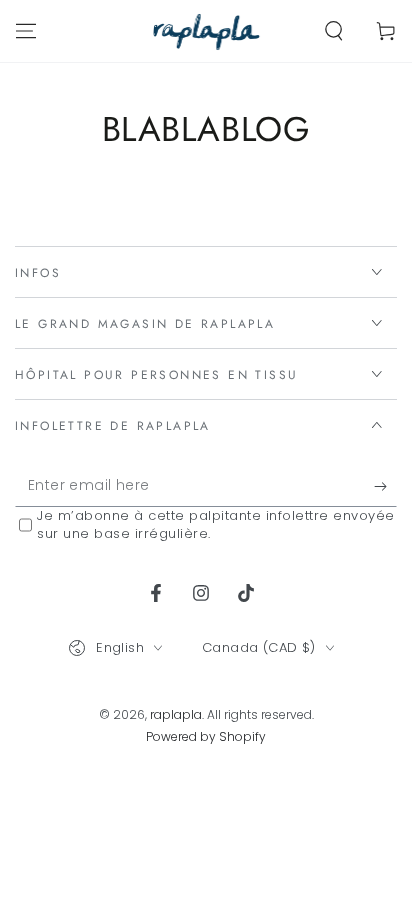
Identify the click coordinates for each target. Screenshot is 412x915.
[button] (334, 31)
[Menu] (26, 31)
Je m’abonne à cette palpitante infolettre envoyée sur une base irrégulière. (216, 525)
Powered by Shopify (206, 736)
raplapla (176, 714)
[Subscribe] (385, 487)
